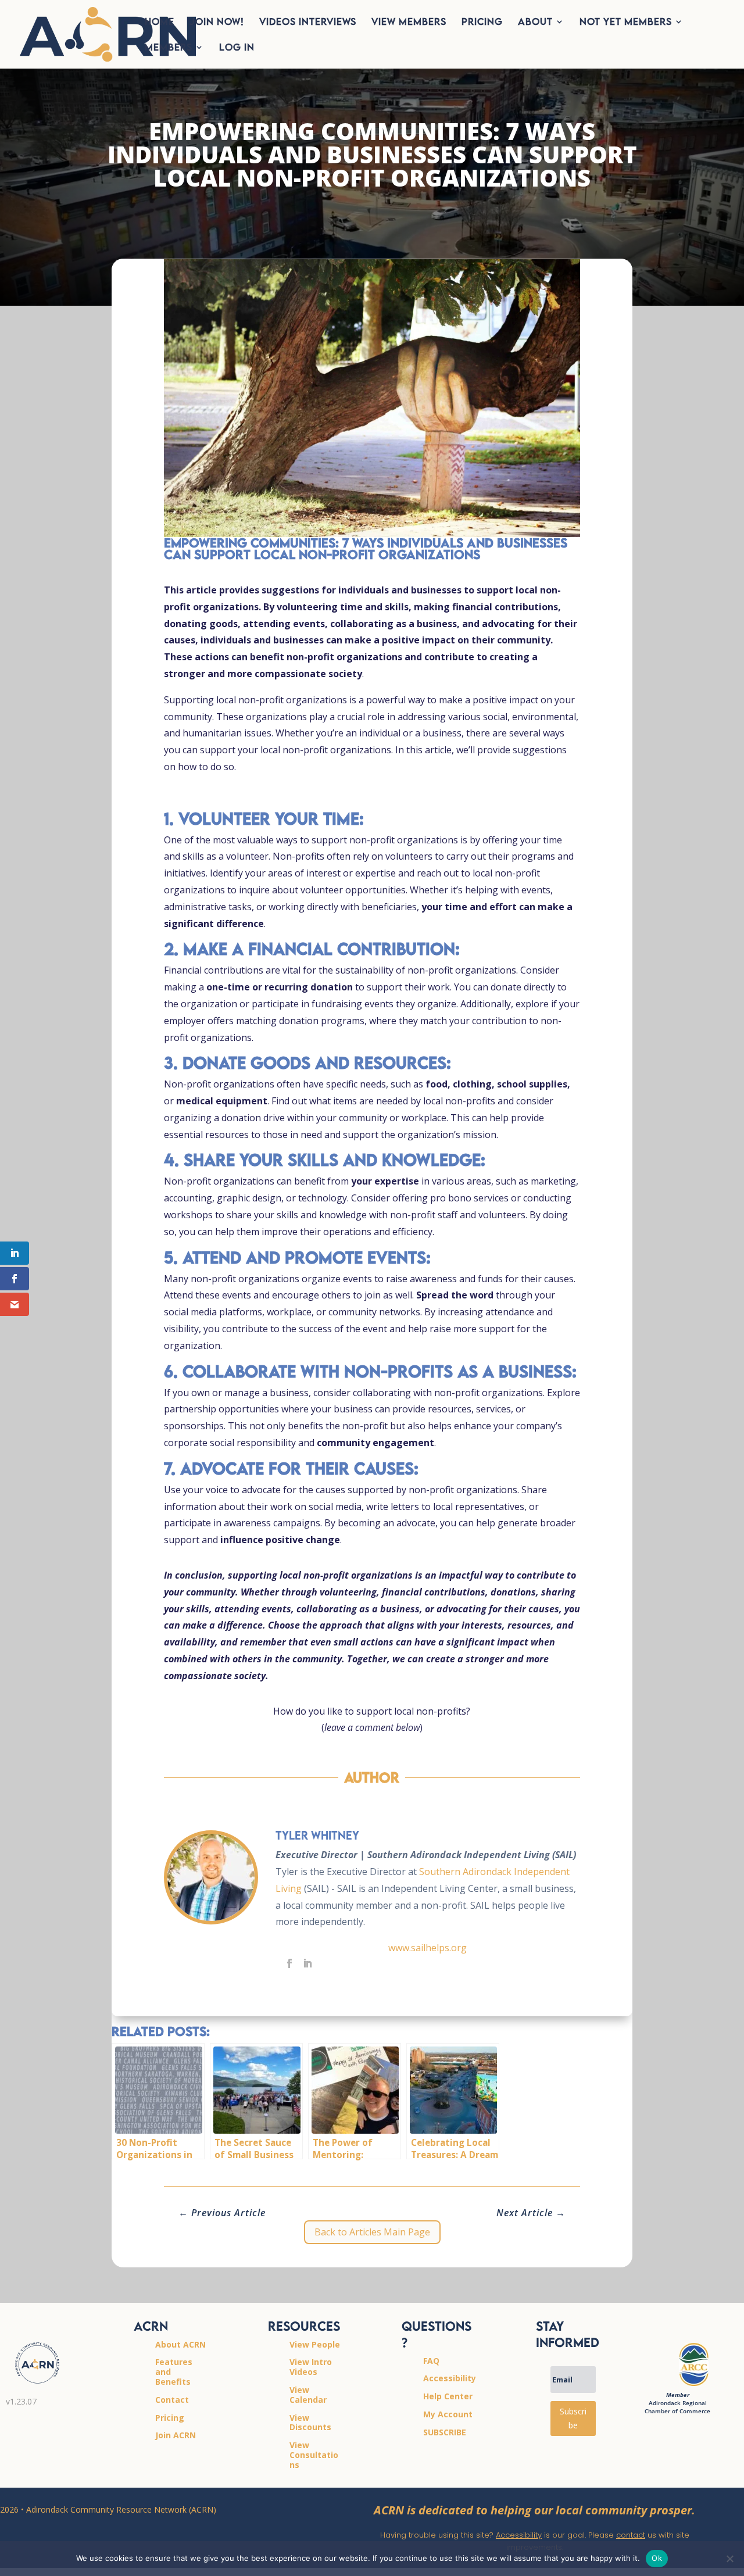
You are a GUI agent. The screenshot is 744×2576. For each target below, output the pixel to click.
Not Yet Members (626, 22)
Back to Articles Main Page (372, 2232)
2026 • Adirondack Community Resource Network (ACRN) (108, 2509)
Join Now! (217, 22)
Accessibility (519, 2535)
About (535, 22)
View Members (409, 22)
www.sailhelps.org (428, 1948)
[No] (729, 2559)
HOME (160, 22)
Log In (237, 48)
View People (315, 2344)
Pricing (482, 22)
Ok (657, 2558)
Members (169, 48)
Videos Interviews (308, 22)
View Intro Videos (311, 2367)
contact (631, 2535)
